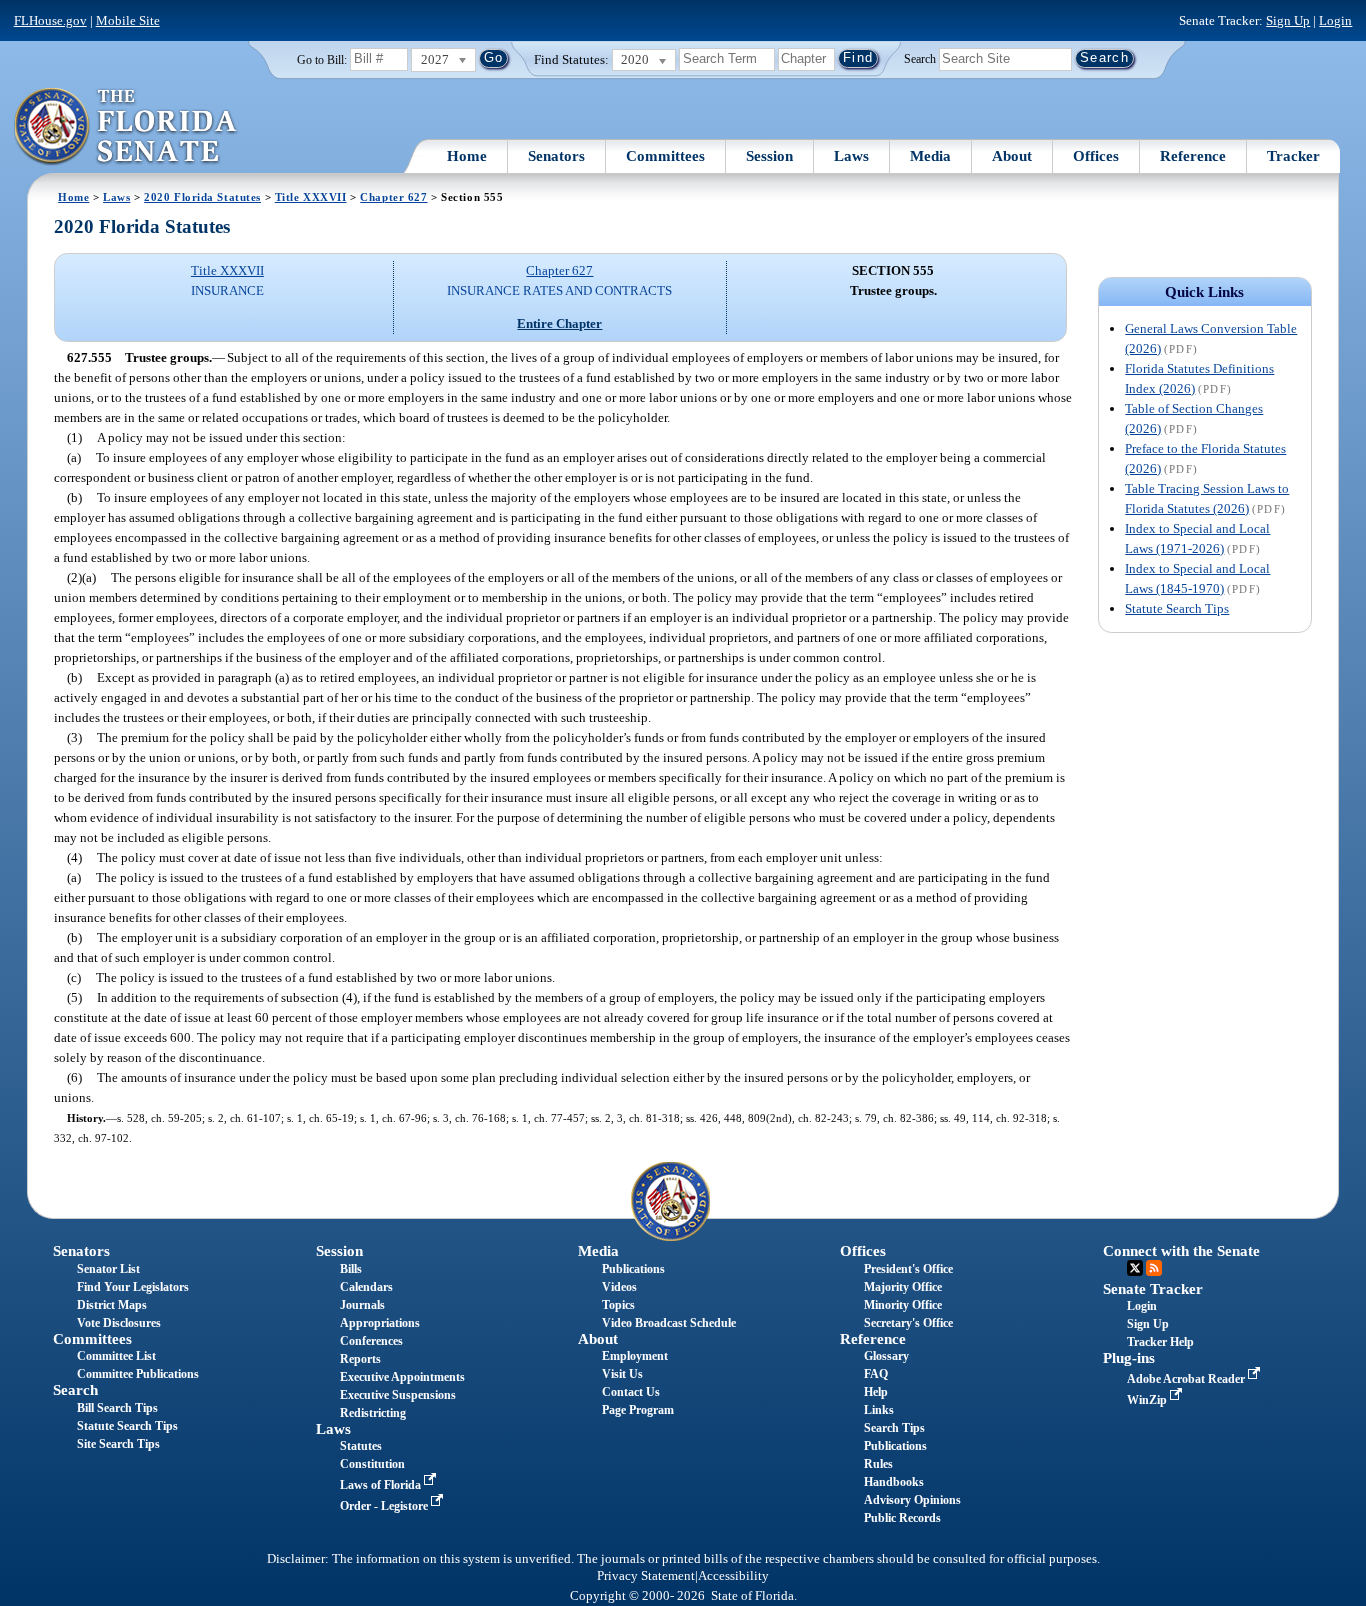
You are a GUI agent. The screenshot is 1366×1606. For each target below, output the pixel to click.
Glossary (886, 1356)
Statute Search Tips (1177, 608)
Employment (635, 1356)
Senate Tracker (1153, 1289)
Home (467, 156)
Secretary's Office (908, 1323)
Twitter (1135, 1268)
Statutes (361, 1446)
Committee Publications (138, 1374)
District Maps (112, 1305)
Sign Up (1288, 20)
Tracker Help (1160, 1342)
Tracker (1293, 156)
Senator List (108, 1269)
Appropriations (380, 1323)
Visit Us (622, 1374)
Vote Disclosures (119, 1323)
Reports (360, 1359)
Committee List (116, 1356)
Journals (362, 1305)
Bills (351, 1269)
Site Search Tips (118, 1444)
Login (1335, 20)
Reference (1193, 156)
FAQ (876, 1374)
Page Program (638, 1410)
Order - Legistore (385, 1506)
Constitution (372, 1464)
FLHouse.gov (50, 20)
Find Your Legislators (133, 1287)
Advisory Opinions (912, 1500)
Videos (619, 1287)
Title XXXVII (311, 197)
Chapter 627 (393, 197)
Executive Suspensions (398, 1395)
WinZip (1148, 1400)
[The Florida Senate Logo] (126, 127)
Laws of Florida (382, 1485)
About (1012, 156)
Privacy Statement (646, 1576)
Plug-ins (1129, 1358)
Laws (851, 156)
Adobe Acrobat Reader (1187, 1379)
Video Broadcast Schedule (669, 1323)
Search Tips (894, 1428)
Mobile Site (128, 20)
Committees (665, 156)
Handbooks (894, 1482)
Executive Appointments (402, 1377)
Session (769, 156)
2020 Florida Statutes (202, 197)
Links (879, 1410)
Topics (618, 1305)
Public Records (902, 1518)
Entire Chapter (559, 323)
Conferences (371, 1341)
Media (930, 156)
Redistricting (373, 1413)
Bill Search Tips (117, 1408)
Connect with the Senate (1181, 1251)
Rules (878, 1464)
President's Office (908, 1269)
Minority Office (903, 1305)
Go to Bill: (322, 60)
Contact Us (631, 1392)
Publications (633, 1269)
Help (876, 1392)
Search (920, 58)
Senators (556, 156)
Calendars (366, 1287)
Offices (1096, 156)
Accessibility (733, 1576)
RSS (1154, 1268)
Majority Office (903, 1287)
